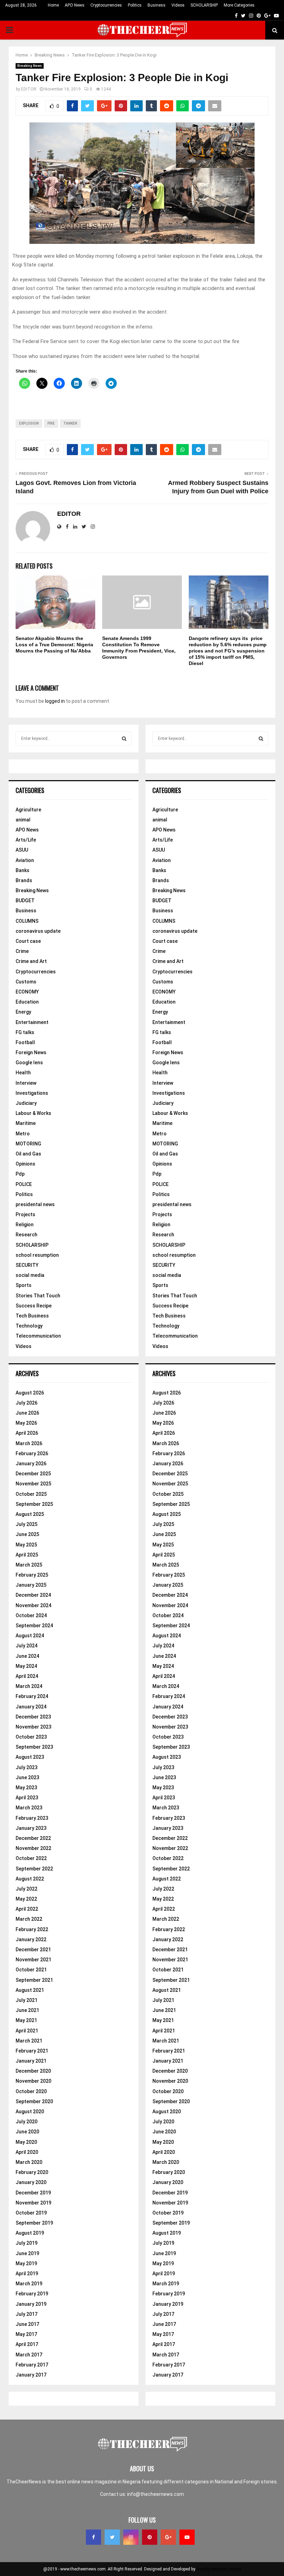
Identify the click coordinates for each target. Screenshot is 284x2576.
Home (53, 5)
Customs (26, 982)
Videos (178, 5)
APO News (75, 5)
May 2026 (26, 1423)
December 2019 (33, 2193)
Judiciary (26, 1103)
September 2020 (34, 2101)
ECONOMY (27, 992)
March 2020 (29, 2162)
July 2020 (26, 2122)
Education (27, 1002)
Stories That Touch (38, 1296)
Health (23, 1073)
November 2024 (33, 1605)
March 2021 (29, 2041)
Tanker (70, 423)
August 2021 (30, 1990)
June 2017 (27, 2324)
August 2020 (30, 2112)
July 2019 (26, 2243)
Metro (23, 1134)
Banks (23, 870)
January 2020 (31, 2182)
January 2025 (31, 1585)
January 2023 (31, 1828)
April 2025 (27, 1555)
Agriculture (28, 810)
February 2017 (32, 2365)
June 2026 (27, 1413)
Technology (29, 1326)
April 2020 (27, 2152)
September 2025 (34, 1504)
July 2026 (26, 1403)
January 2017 (31, 2375)
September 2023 (34, 1747)
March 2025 (29, 1565)
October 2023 (31, 1737)
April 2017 (27, 2344)
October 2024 (31, 1615)
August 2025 (30, 1514)
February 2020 (32, 2172)
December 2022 (33, 1838)
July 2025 (26, 1524)
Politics (135, 5)
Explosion (29, 423)
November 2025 (33, 1484)
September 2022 (34, 1869)
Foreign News (31, 1052)
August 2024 (30, 1636)
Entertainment (32, 1022)
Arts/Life (26, 840)
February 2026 (32, 1453)
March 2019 (29, 2284)
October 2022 (31, 1858)
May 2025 (26, 1545)
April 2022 (27, 1909)
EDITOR (29, 89)
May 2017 (26, 2334)
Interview (26, 1083)
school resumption (37, 1255)
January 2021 (31, 2061)
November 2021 (33, 1960)
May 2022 (26, 1899)
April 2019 (27, 2274)
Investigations (32, 1093)
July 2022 (26, 1889)
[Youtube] (187, 2537)
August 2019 (30, 2233)
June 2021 (27, 2010)
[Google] (168, 2537)
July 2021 (26, 2000)
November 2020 (33, 2081)
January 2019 (31, 2304)
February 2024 (32, 1696)
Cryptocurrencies (106, 5)
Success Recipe (34, 1306)
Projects (25, 1214)
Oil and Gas (28, 1154)
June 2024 (27, 1656)
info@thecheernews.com (156, 2494)
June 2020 (27, 2132)
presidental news (35, 1204)
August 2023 (30, 1757)
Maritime (26, 1123)
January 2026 (31, 1464)
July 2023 (26, 1767)
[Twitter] (112, 2537)
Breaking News (30, 66)
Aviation (25, 860)
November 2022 (33, 1848)
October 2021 (31, 1970)
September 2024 (34, 1626)
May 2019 (26, 2263)
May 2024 (26, 1666)
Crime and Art (31, 961)
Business (157, 5)
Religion (25, 1225)
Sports (24, 1285)
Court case (28, 941)
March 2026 (29, 1443)
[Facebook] (94, 2537)
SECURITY (27, 1265)
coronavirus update (38, 931)
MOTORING (28, 1144)
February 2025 (32, 1575)
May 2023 (26, 1788)
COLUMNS (27, 921)
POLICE (24, 1184)
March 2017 (29, 2355)
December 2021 (33, 1950)
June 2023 (27, 1777)
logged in (55, 701)
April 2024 (27, 1676)
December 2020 (33, 2071)
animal (23, 820)
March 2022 (29, 1919)
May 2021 (26, 2020)
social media (30, 1275)
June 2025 (27, 1534)
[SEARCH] (124, 739)
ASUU (22, 850)
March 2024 (29, 1686)
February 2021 (32, 2051)
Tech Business (32, 1316)
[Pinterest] (150, 2537)
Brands (24, 880)
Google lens (29, 1063)
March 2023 (29, 1808)
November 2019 (33, 2203)
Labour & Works (33, 1113)
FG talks (25, 1032)
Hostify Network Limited (219, 2569)
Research (26, 1235)
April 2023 (27, 1798)
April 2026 (27, 1433)
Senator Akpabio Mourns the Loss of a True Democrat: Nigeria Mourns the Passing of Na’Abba (54, 645)
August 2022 (30, 1879)
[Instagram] (131, 2537)
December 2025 (33, 1474)
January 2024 (31, 1707)
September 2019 (34, 2223)
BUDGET (25, 901)
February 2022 (32, 1929)
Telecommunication (38, 1336)
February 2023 (32, 1818)
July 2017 (26, 2314)
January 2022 (31, 1939)
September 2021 (34, 1980)
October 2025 (31, 1494)
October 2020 (31, 2091)
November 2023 (33, 1727)
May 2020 (26, 2142)
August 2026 (30, 1393)
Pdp (20, 1174)
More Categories (239, 5)
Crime (22, 951)
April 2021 (27, 2031)
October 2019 (31, 2213)
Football (25, 1042)
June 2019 (27, 2253)
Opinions (25, 1164)
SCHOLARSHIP (204, 5)
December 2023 (33, 1717)
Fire (51, 423)
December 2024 (33, 1595)
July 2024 (26, 1646)
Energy (23, 1012)
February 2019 (32, 2294)
